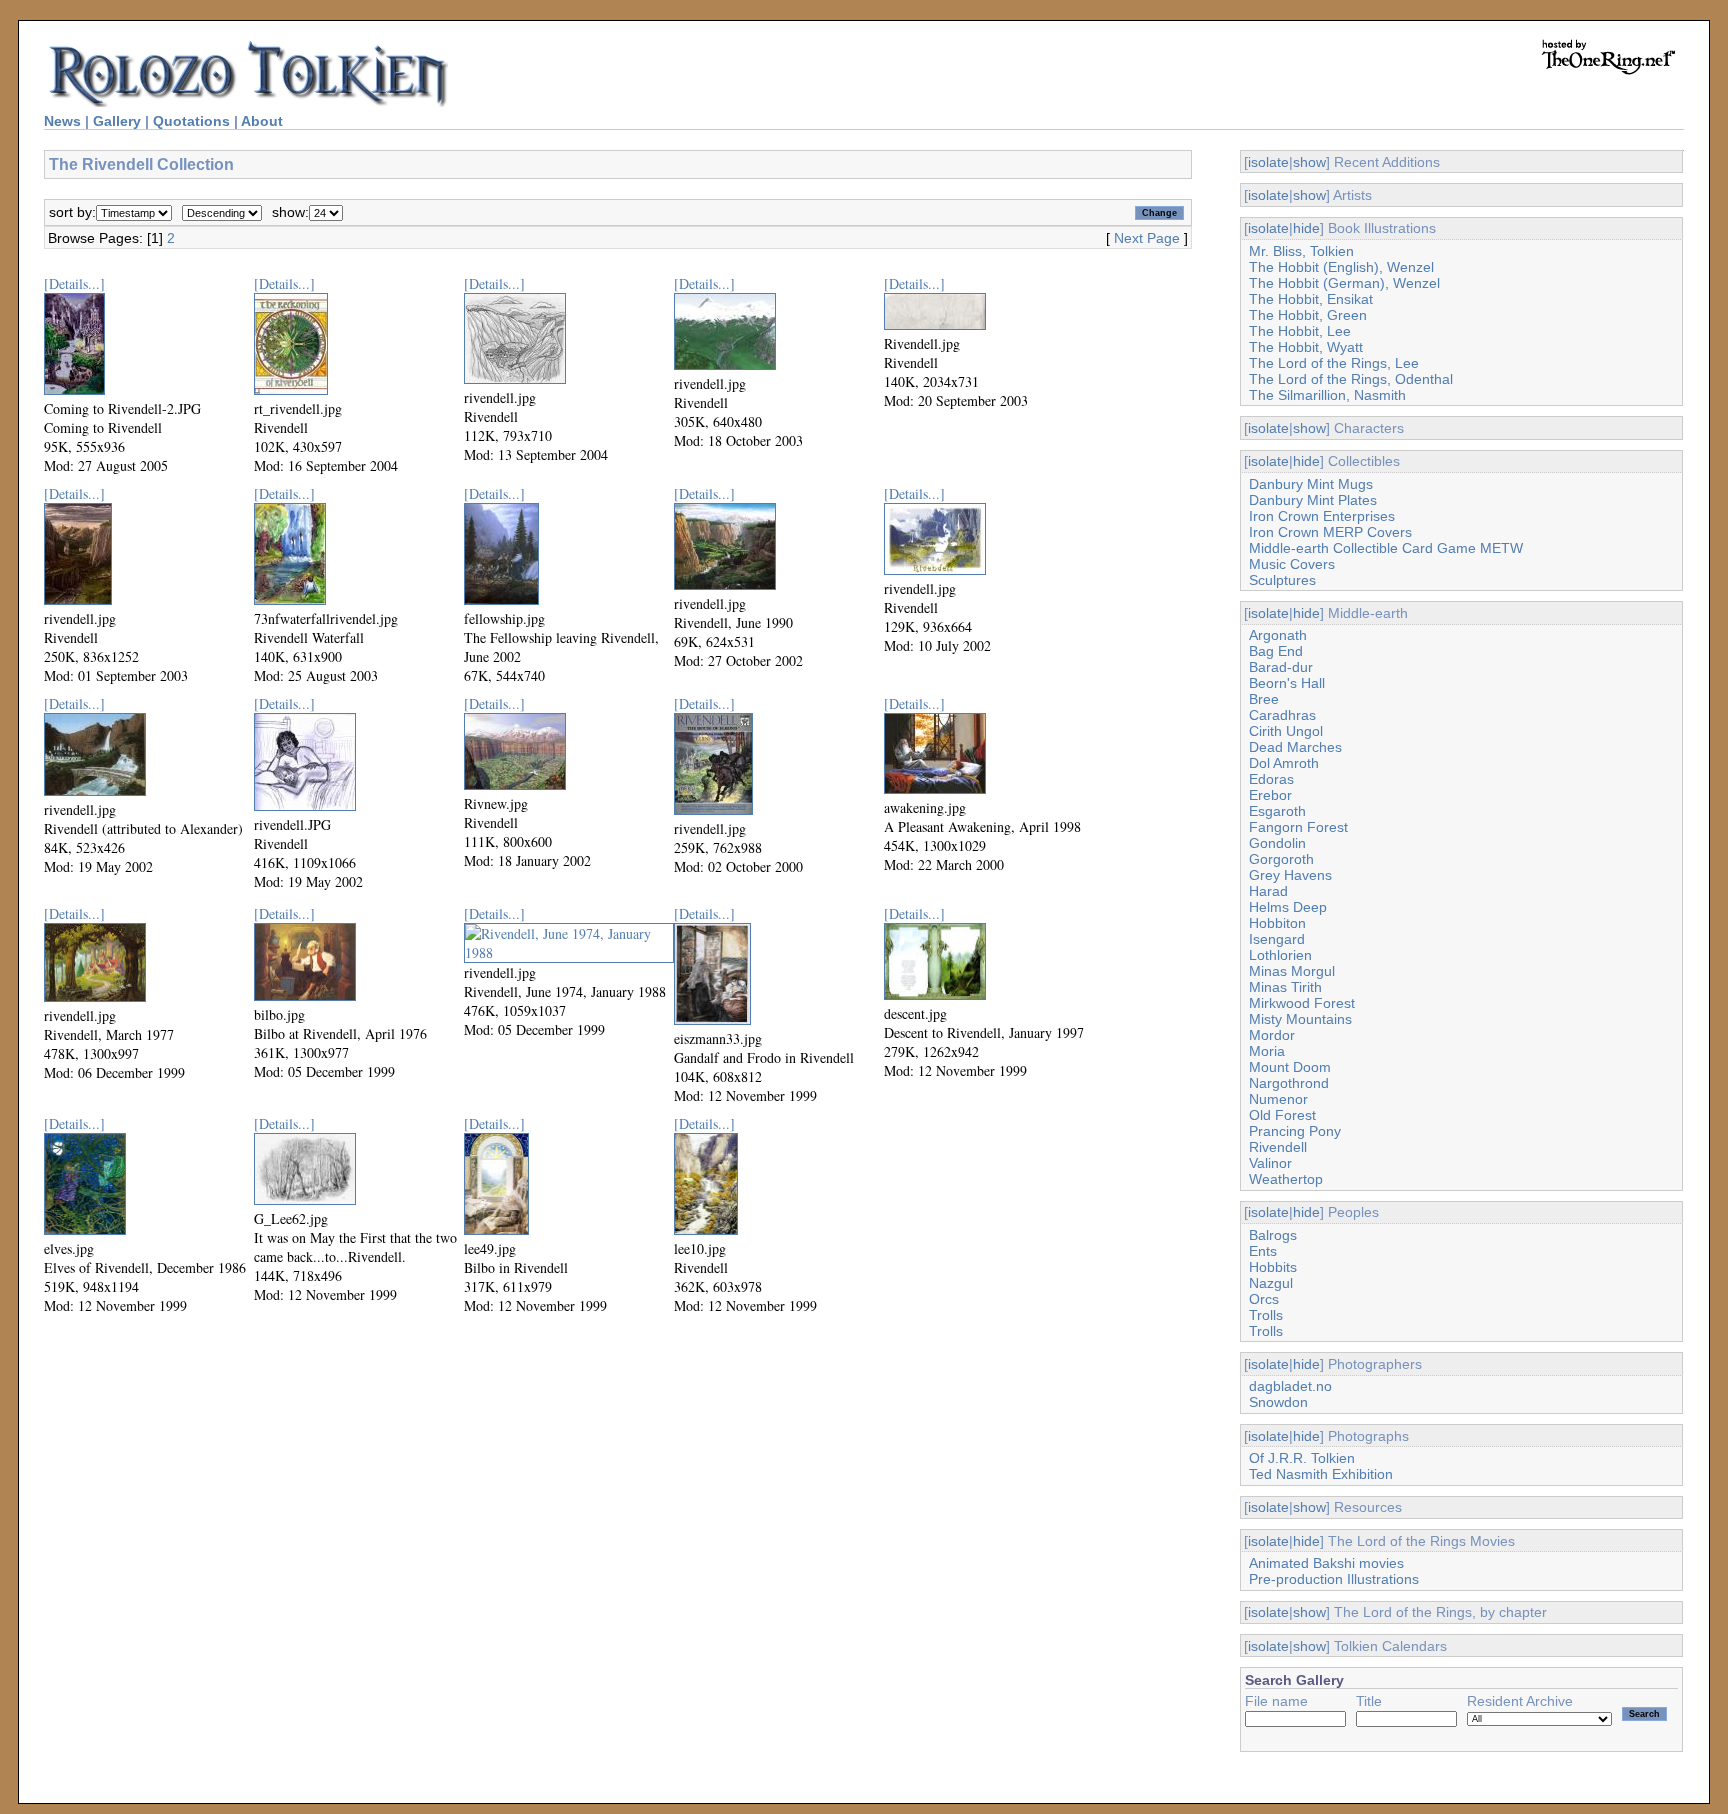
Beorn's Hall (1287, 683)
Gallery (117, 121)
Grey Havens (1290, 875)
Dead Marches (1295, 747)
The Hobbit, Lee (1300, 331)
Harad (1268, 891)
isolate (1268, 162)
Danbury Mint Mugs (1311, 484)
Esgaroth (1277, 811)
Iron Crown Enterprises (1322, 516)
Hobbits (1273, 1267)
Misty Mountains (1300, 1019)
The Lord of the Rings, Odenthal (1351, 379)
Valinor (1270, 1163)
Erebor (1270, 795)
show (1309, 162)
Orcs (1264, 1299)
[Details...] (74, 283)
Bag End (1276, 651)
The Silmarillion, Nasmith (1327, 395)
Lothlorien (1280, 955)
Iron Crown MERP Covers (1330, 532)
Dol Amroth (1284, 763)
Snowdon (1278, 1402)
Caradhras (1282, 715)
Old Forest (1282, 1115)
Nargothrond (1289, 1083)
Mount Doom (1290, 1067)
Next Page (1147, 238)
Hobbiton (1277, 923)
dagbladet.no (1290, 1386)
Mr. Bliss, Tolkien (1301, 251)
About (262, 121)
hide (1306, 228)
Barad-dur (1281, 667)
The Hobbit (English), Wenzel (1341, 267)
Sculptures (1282, 580)
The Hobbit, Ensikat (1311, 299)
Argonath (1278, 635)
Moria (1267, 1051)
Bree (1264, 699)
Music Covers (1292, 564)
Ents (1263, 1251)
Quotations (191, 121)
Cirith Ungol (1286, 731)
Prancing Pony (1295, 1131)
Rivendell (1278, 1147)
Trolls (1266, 1315)
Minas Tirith (1285, 987)
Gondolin (1277, 843)
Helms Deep (1288, 907)
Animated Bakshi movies (1326, 1563)
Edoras (1271, 779)
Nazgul (1271, 1283)
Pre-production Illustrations (1334, 1579)
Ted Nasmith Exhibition (1321, 1474)
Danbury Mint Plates (1313, 500)
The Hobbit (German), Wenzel (1344, 283)
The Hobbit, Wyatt (1306, 347)
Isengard (1277, 939)
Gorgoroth (1281, 859)
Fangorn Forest (1298, 827)
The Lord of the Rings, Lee (1334, 363)
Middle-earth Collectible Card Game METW (1386, 548)
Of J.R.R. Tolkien (1302, 1458)
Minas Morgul (1292, 971)
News (62, 121)
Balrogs (1273, 1235)
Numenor (1278, 1099)
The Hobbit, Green (1308, 315)
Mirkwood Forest (1302, 1003)
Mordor (1272, 1035)
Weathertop (1286, 1179)
